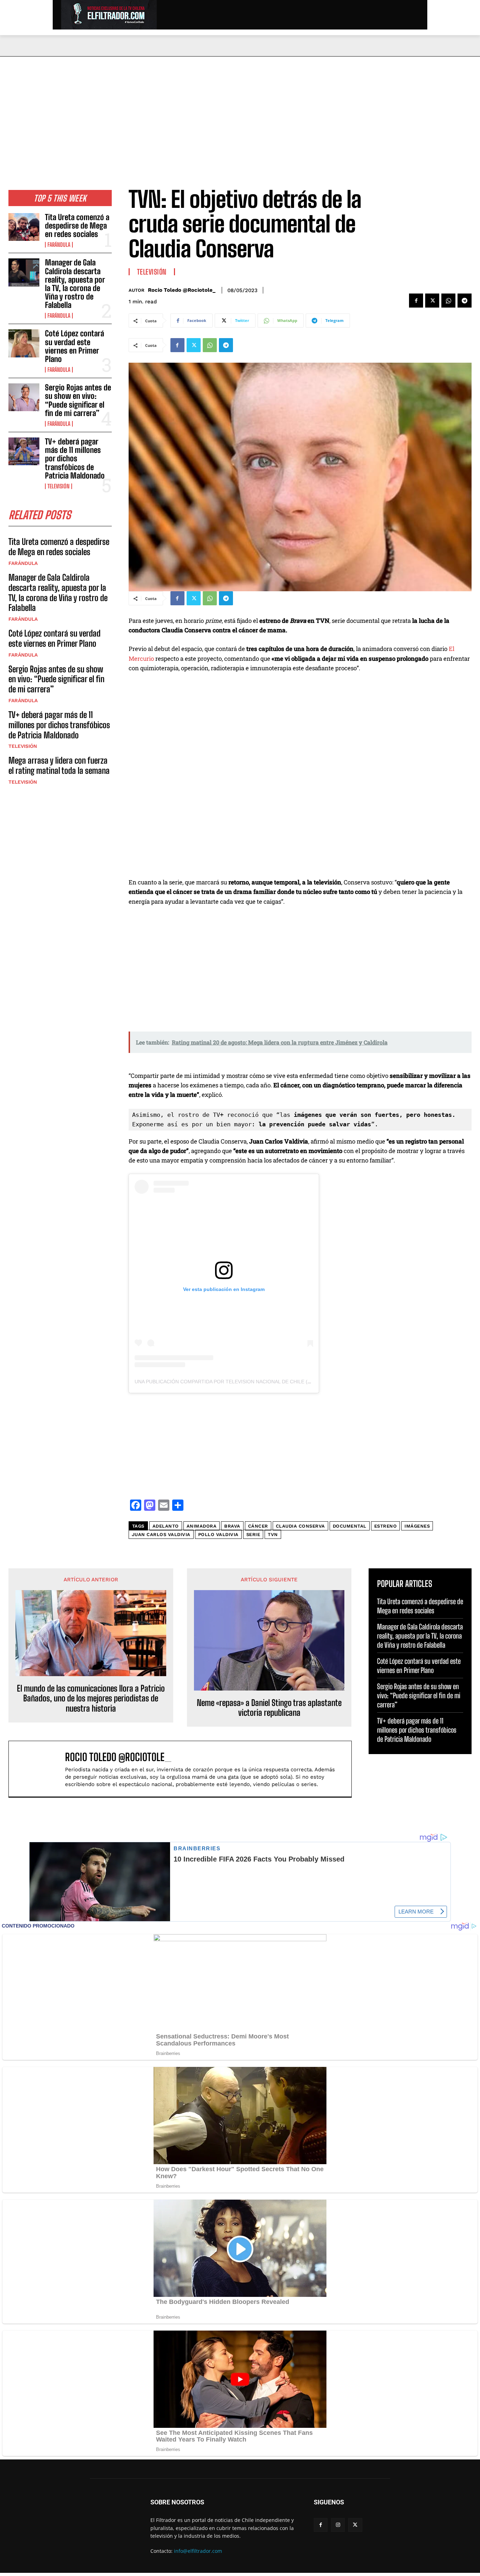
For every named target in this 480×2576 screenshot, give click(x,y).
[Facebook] (416, 301)
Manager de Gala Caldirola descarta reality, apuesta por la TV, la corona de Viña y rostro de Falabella (75, 284)
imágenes (417, 1526)
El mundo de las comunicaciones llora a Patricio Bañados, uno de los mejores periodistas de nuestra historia (91, 1699)
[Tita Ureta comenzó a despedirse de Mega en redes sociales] (24, 227)
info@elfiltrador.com (198, 2551)
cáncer (258, 1526)
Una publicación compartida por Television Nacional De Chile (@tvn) (229, 1382)
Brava (232, 1526)
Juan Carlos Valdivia (161, 1534)
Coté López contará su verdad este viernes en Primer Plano (74, 346)
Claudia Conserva (300, 1526)
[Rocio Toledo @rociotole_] (40, 1769)
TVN (273, 1534)
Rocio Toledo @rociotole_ (182, 290)
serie (253, 1534)
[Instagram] (338, 2525)
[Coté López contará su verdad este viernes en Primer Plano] (24, 343)
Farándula (59, 245)
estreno (386, 1526)
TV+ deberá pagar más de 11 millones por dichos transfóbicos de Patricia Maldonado (75, 459)
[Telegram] (465, 301)
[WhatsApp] (448, 301)
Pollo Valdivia (218, 1534)
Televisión (59, 486)
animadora (202, 1526)
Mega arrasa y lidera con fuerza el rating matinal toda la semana (59, 765)
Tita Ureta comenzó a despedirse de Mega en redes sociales (77, 226)
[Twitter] (432, 301)
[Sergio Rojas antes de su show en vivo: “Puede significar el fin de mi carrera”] (24, 397)
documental (350, 1526)
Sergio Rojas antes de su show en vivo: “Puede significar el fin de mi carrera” (78, 400)
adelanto (166, 1526)
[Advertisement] (240, 109)
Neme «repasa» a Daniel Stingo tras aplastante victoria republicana (269, 1708)
